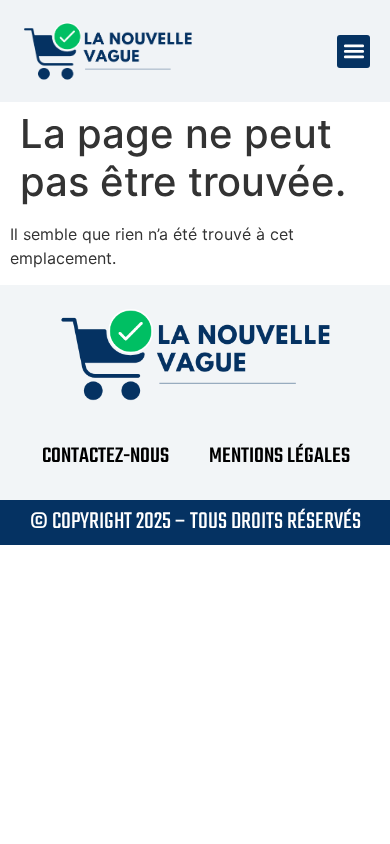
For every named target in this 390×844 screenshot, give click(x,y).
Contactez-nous (105, 456)
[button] (353, 51)
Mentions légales (279, 456)
